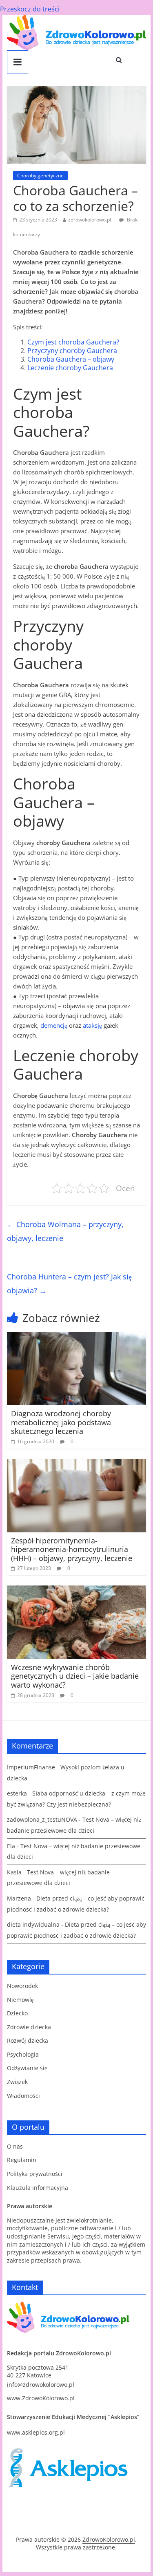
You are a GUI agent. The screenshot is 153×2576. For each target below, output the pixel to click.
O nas (15, 2146)
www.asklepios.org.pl (36, 2432)
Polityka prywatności (35, 2174)
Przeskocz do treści (30, 9)
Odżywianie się (27, 2068)
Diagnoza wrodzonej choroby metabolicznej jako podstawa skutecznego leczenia (61, 1422)
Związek (17, 2082)
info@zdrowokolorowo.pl (41, 2385)
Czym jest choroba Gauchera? (73, 342)
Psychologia (23, 2054)
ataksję (92, 1025)
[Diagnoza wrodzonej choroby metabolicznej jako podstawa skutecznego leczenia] (77, 1337)
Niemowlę (20, 2000)
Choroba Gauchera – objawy (71, 359)
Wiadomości (23, 2096)
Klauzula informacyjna (38, 2188)
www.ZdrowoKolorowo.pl (41, 2398)
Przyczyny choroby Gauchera (72, 351)
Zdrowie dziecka (29, 2027)
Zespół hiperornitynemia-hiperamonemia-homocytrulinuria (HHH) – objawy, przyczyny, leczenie (72, 1549)
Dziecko (17, 2013)
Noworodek (22, 1986)
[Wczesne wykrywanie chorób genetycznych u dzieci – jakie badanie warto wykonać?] (77, 1590)
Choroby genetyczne (40, 176)
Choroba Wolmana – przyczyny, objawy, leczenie (65, 1231)
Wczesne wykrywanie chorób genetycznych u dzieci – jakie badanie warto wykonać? (75, 1676)
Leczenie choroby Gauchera (70, 368)
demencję (54, 1025)
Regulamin (22, 2160)
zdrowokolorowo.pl (90, 220)
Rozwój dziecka (28, 2040)
